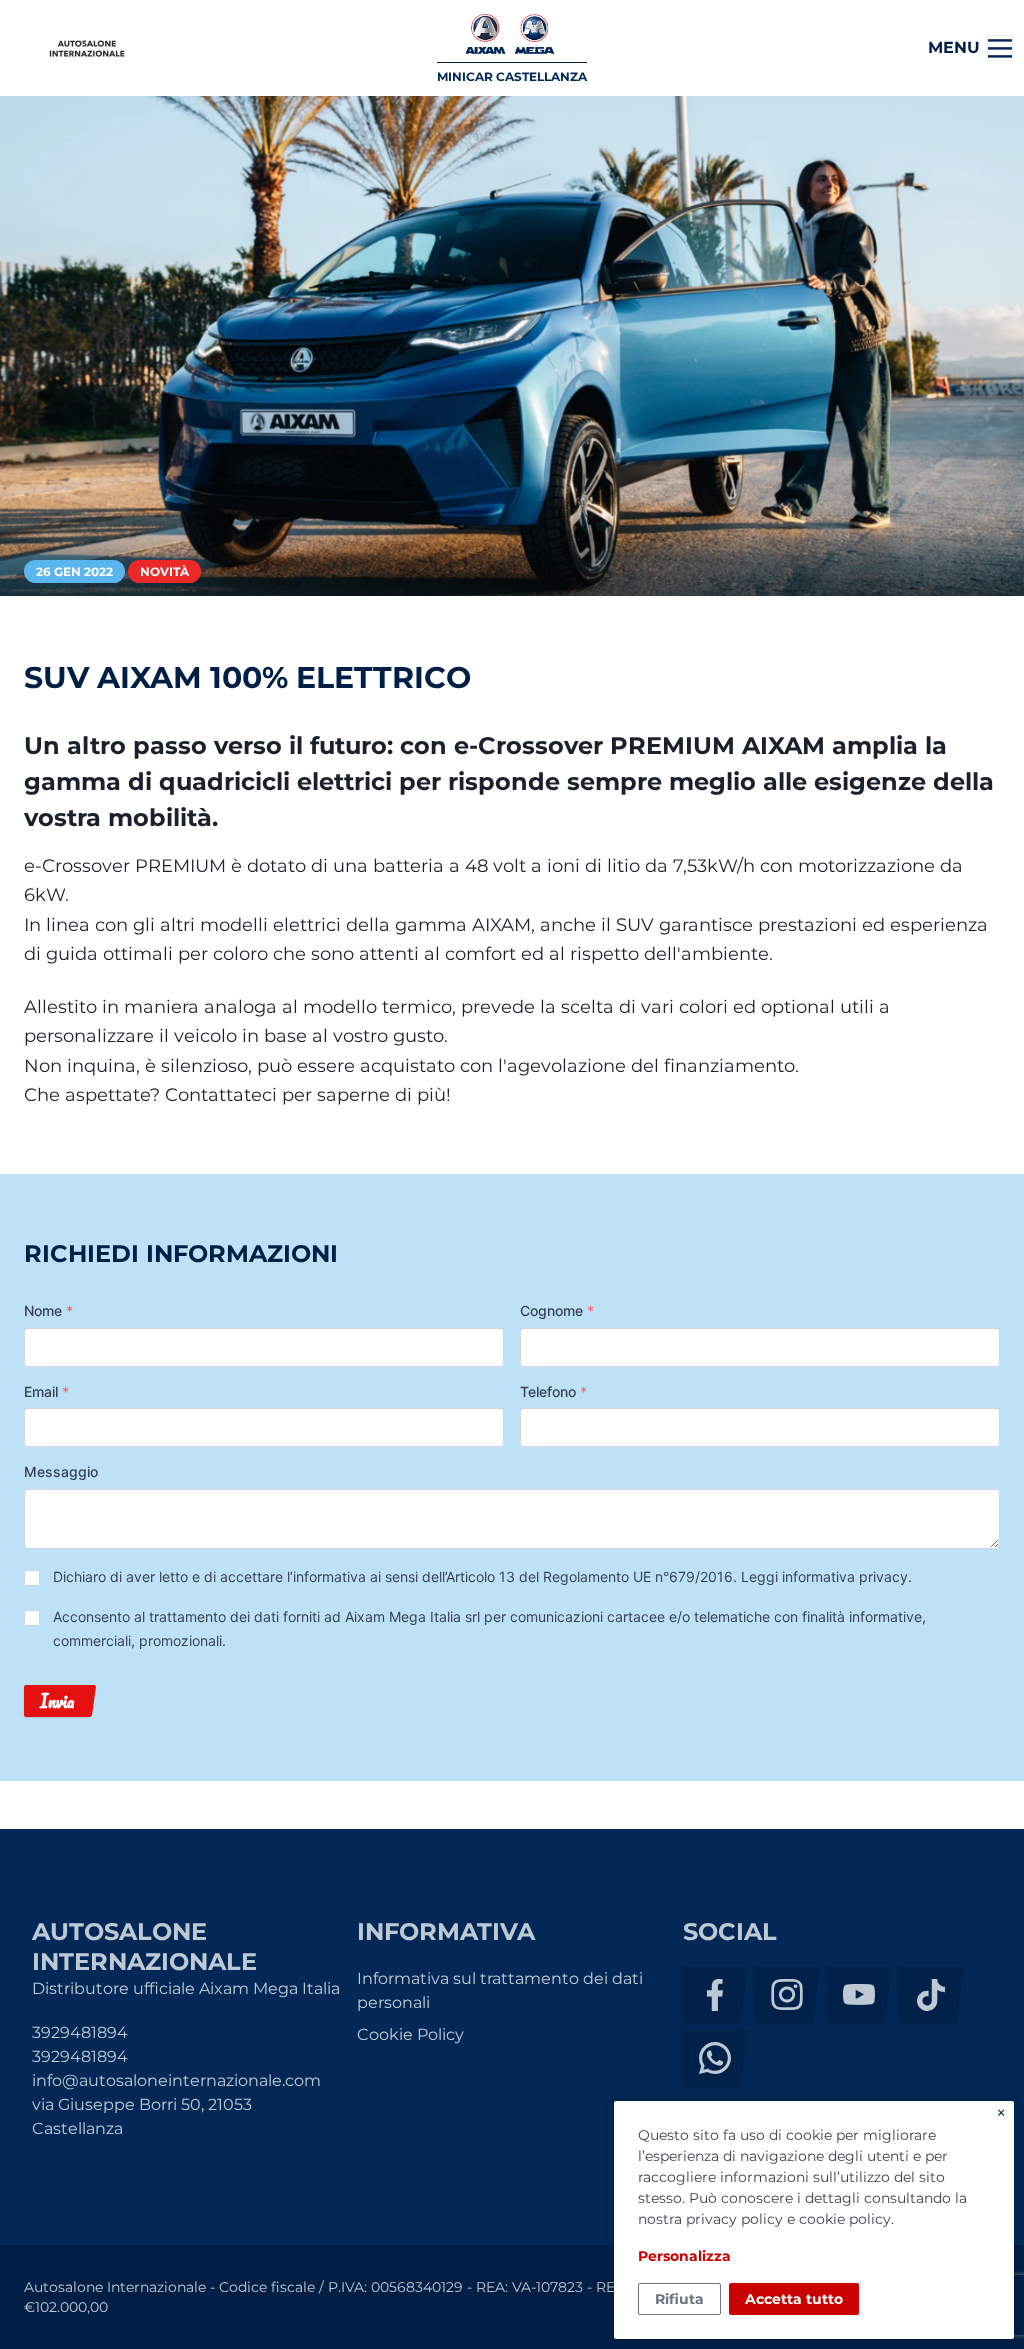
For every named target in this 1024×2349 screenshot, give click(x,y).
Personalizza (684, 2256)
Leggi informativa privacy (824, 1576)
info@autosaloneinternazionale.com (176, 2080)
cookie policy (845, 2219)
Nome (48, 1310)
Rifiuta (679, 2299)
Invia (57, 1701)
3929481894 (80, 2032)
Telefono (553, 1391)
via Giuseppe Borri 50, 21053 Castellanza (142, 2116)
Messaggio (61, 1471)
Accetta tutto (794, 2299)
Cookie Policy (410, 2034)
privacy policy (734, 2219)
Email (46, 1391)
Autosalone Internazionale (87, 48)
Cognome (557, 1310)
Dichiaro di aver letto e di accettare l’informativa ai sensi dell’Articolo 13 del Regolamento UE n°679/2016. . (482, 1576)
